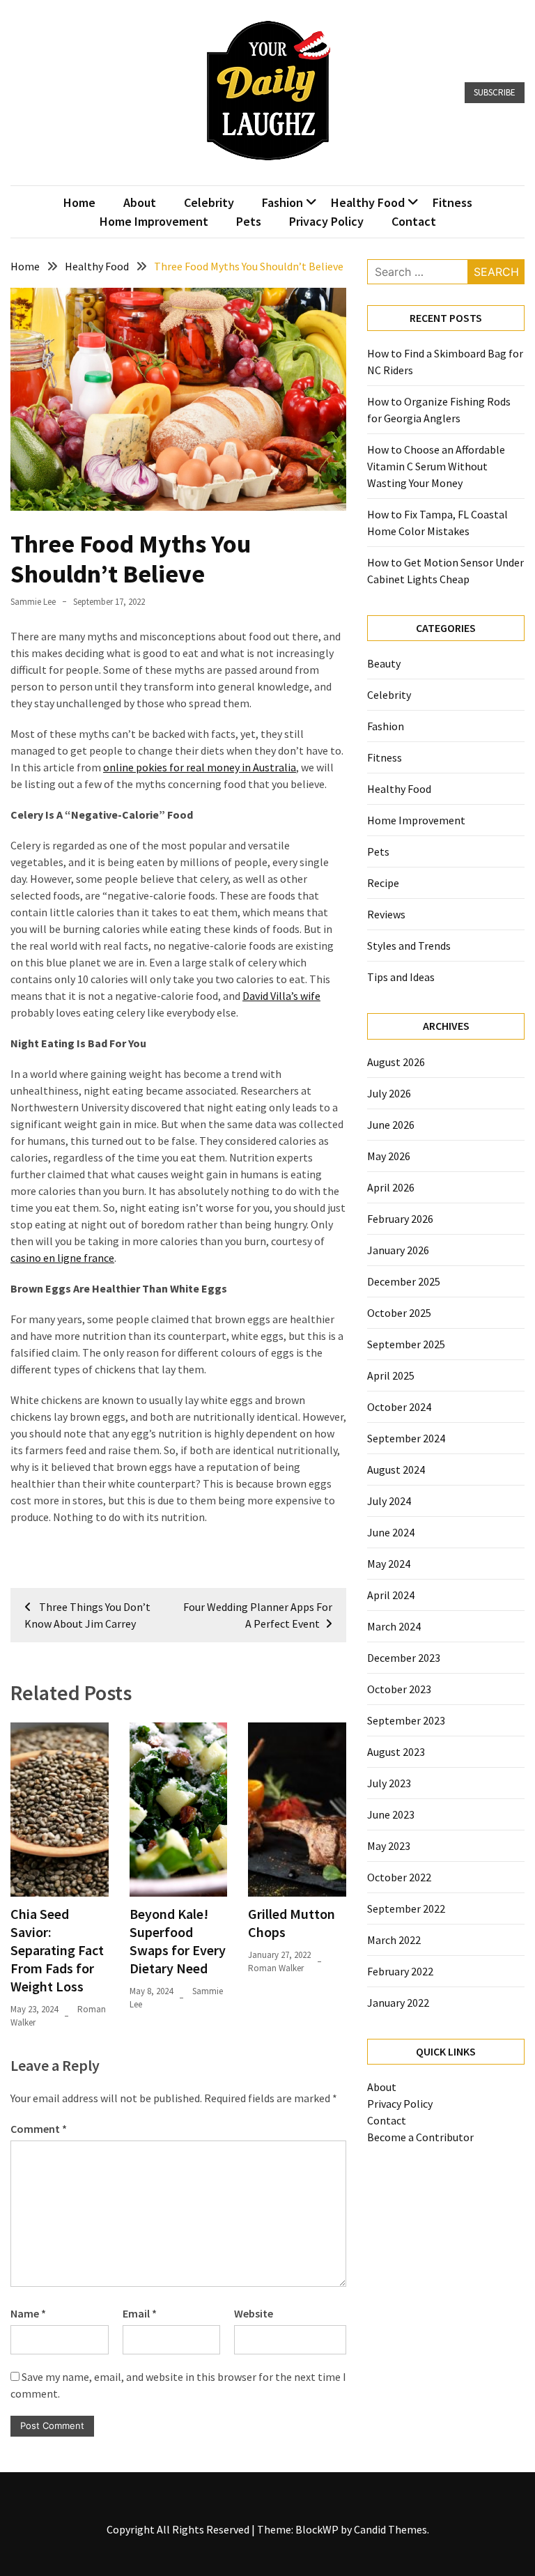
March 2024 (394, 1626)
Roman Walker (276, 1968)
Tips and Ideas (401, 977)
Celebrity (209, 202)
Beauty (384, 663)
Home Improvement (154, 221)
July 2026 (389, 1093)
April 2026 (391, 1187)
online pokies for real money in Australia (200, 767)
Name (28, 2313)
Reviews (386, 914)
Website (254, 2313)
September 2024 (406, 1438)
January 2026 (398, 1250)
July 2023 (389, 1783)
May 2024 (389, 1564)
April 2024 (391, 1595)
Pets (249, 221)
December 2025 (404, 1281)
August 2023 (396, 1752)
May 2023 (389, 1846)
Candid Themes (390, 2529)
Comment (39, 2129)
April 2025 (391, 1375)
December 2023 (404, 1658)
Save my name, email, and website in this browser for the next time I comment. (178, 2385)
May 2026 (389, 1156)
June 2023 (391, 1814)
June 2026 (391, 1125)
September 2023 (406, 1720)
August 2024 (396, 1470)
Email (140, 2313)
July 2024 (389, 1501)
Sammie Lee (33, 602)
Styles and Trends (409, 946)
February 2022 (400, 1971)
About (140, 202)
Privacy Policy (326, 221)
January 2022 (398, 2003)
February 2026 (400, 1219)
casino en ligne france (62, 1258)
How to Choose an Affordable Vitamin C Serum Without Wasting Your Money (436, 466)
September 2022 (406, 1908)
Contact (414, 221)
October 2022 (399, 1877)
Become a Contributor (420, 2137)
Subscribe (495, 92)
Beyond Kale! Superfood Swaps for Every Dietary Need (178, 1941)
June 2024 (391, 1532)
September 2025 (406, 1344)
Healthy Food (368, 202)
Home (79, 202)
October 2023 (399, 1689)
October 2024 (399, 1407)
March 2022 (394, 1940)
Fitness (452, 202)
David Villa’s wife (281, 996)
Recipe (383, 883)
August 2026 (396, 1062)
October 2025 (399, 1313)
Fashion (282, 202)
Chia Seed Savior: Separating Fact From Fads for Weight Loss (57, 1950)
